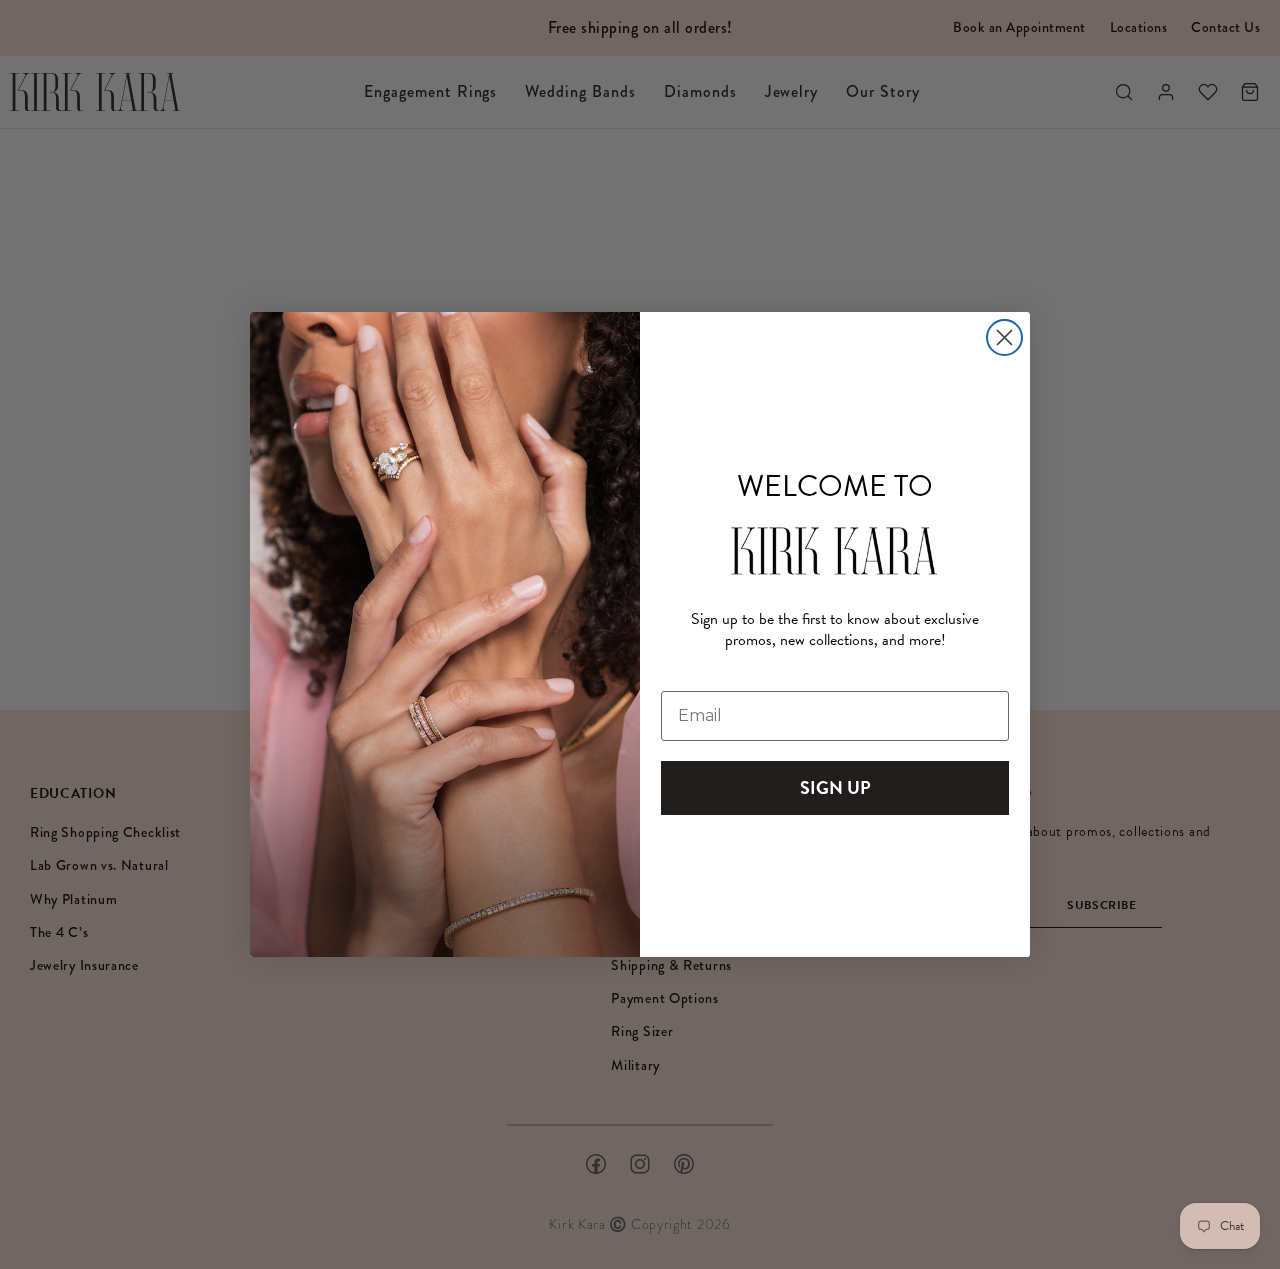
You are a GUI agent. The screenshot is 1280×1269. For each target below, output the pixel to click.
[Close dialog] (1004, 337)
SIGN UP (835, 787)
